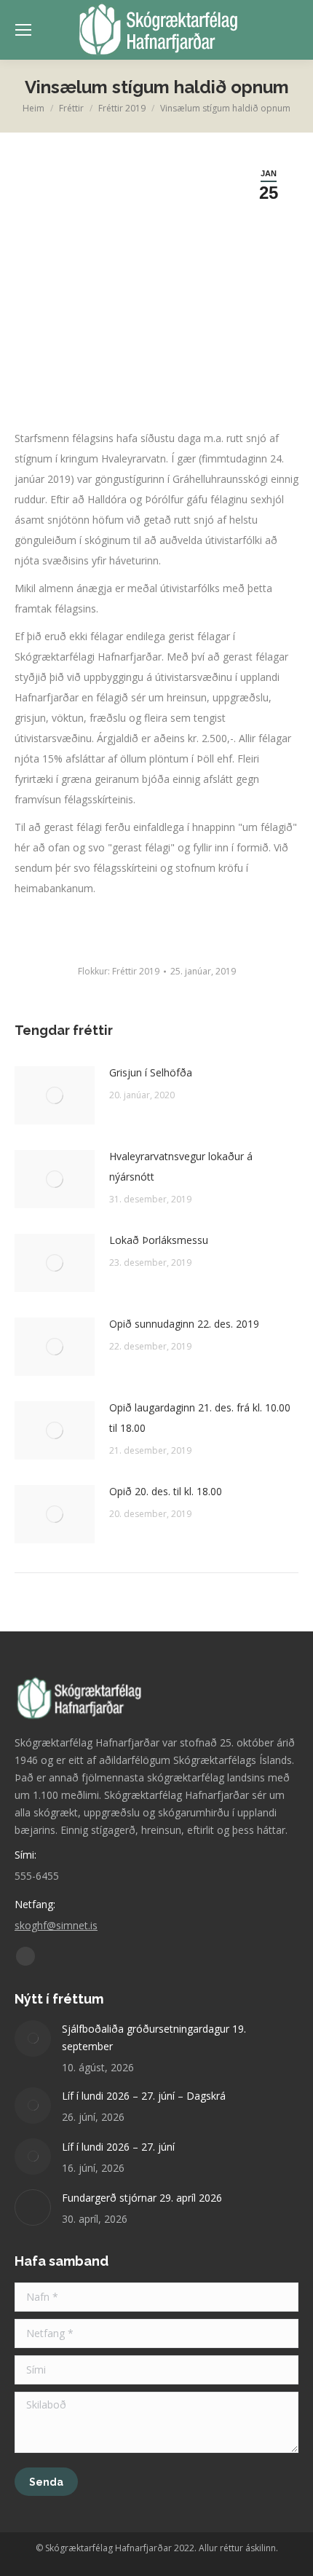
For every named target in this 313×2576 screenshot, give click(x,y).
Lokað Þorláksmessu (159, 1240)
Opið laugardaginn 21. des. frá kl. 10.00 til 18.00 (200, 1418)
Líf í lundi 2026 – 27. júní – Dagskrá (144, 2096)
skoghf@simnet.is (56, 1925)
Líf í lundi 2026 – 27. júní (118, 2147)
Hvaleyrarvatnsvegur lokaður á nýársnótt (181, 1166)
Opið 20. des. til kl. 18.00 (166, 1491)
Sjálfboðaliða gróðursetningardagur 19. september (154, 2037)
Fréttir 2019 (136, 971)
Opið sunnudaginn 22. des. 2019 (184, 1324)
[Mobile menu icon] (23, 30)
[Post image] (55, 1095)
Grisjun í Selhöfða (151, 1072)
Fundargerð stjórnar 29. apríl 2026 (142, 2198)
